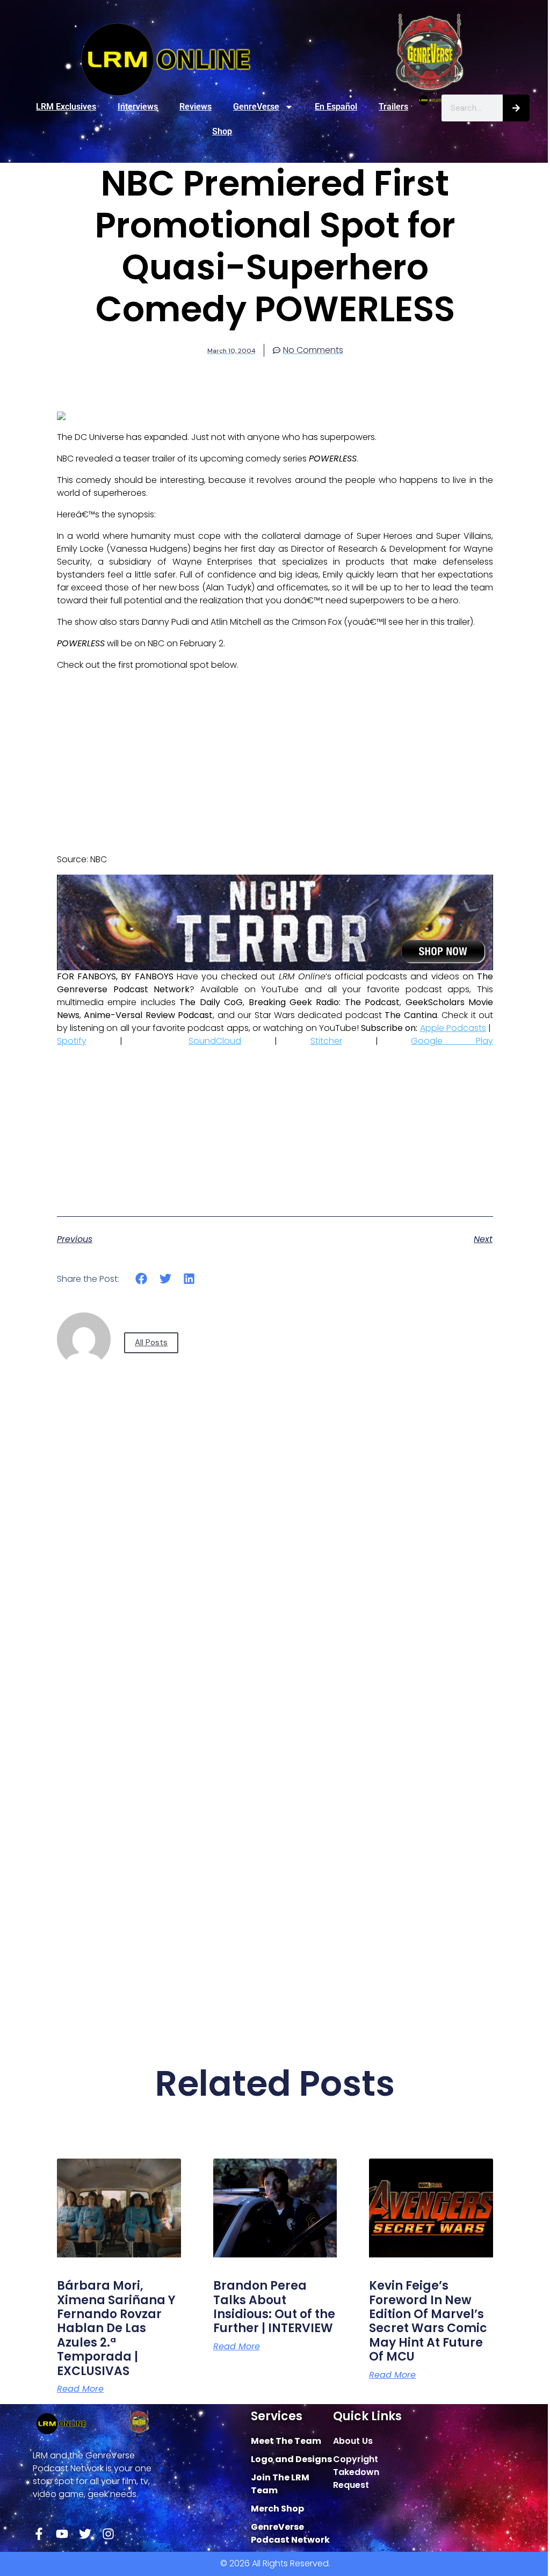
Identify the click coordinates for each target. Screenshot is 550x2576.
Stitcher (326, 1041)
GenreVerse (256, 107)
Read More (80, 2389)
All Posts (151, 1343)
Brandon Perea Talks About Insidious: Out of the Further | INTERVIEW (274, 2307)
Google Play (452, 1041)
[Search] (516, 108)
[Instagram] (108, 2534)
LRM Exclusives (66, 107)
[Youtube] (62, 2534)
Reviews (196, 107)
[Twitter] (85, 2534)
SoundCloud (215, 1041)
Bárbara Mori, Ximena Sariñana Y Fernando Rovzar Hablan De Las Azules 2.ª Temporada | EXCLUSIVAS (116, 2328)
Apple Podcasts (453, 1028)
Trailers (393, 107)
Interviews (138, 107)
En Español (336, 107)
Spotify (72, 1041)
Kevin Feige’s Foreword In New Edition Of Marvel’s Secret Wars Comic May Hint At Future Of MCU (428, 2321)
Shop (222, 131)
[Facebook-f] (39, 2534)
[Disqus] (275, 1579)
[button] (142, 1279)
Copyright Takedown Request (356, 2472)
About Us (353, 2441)
